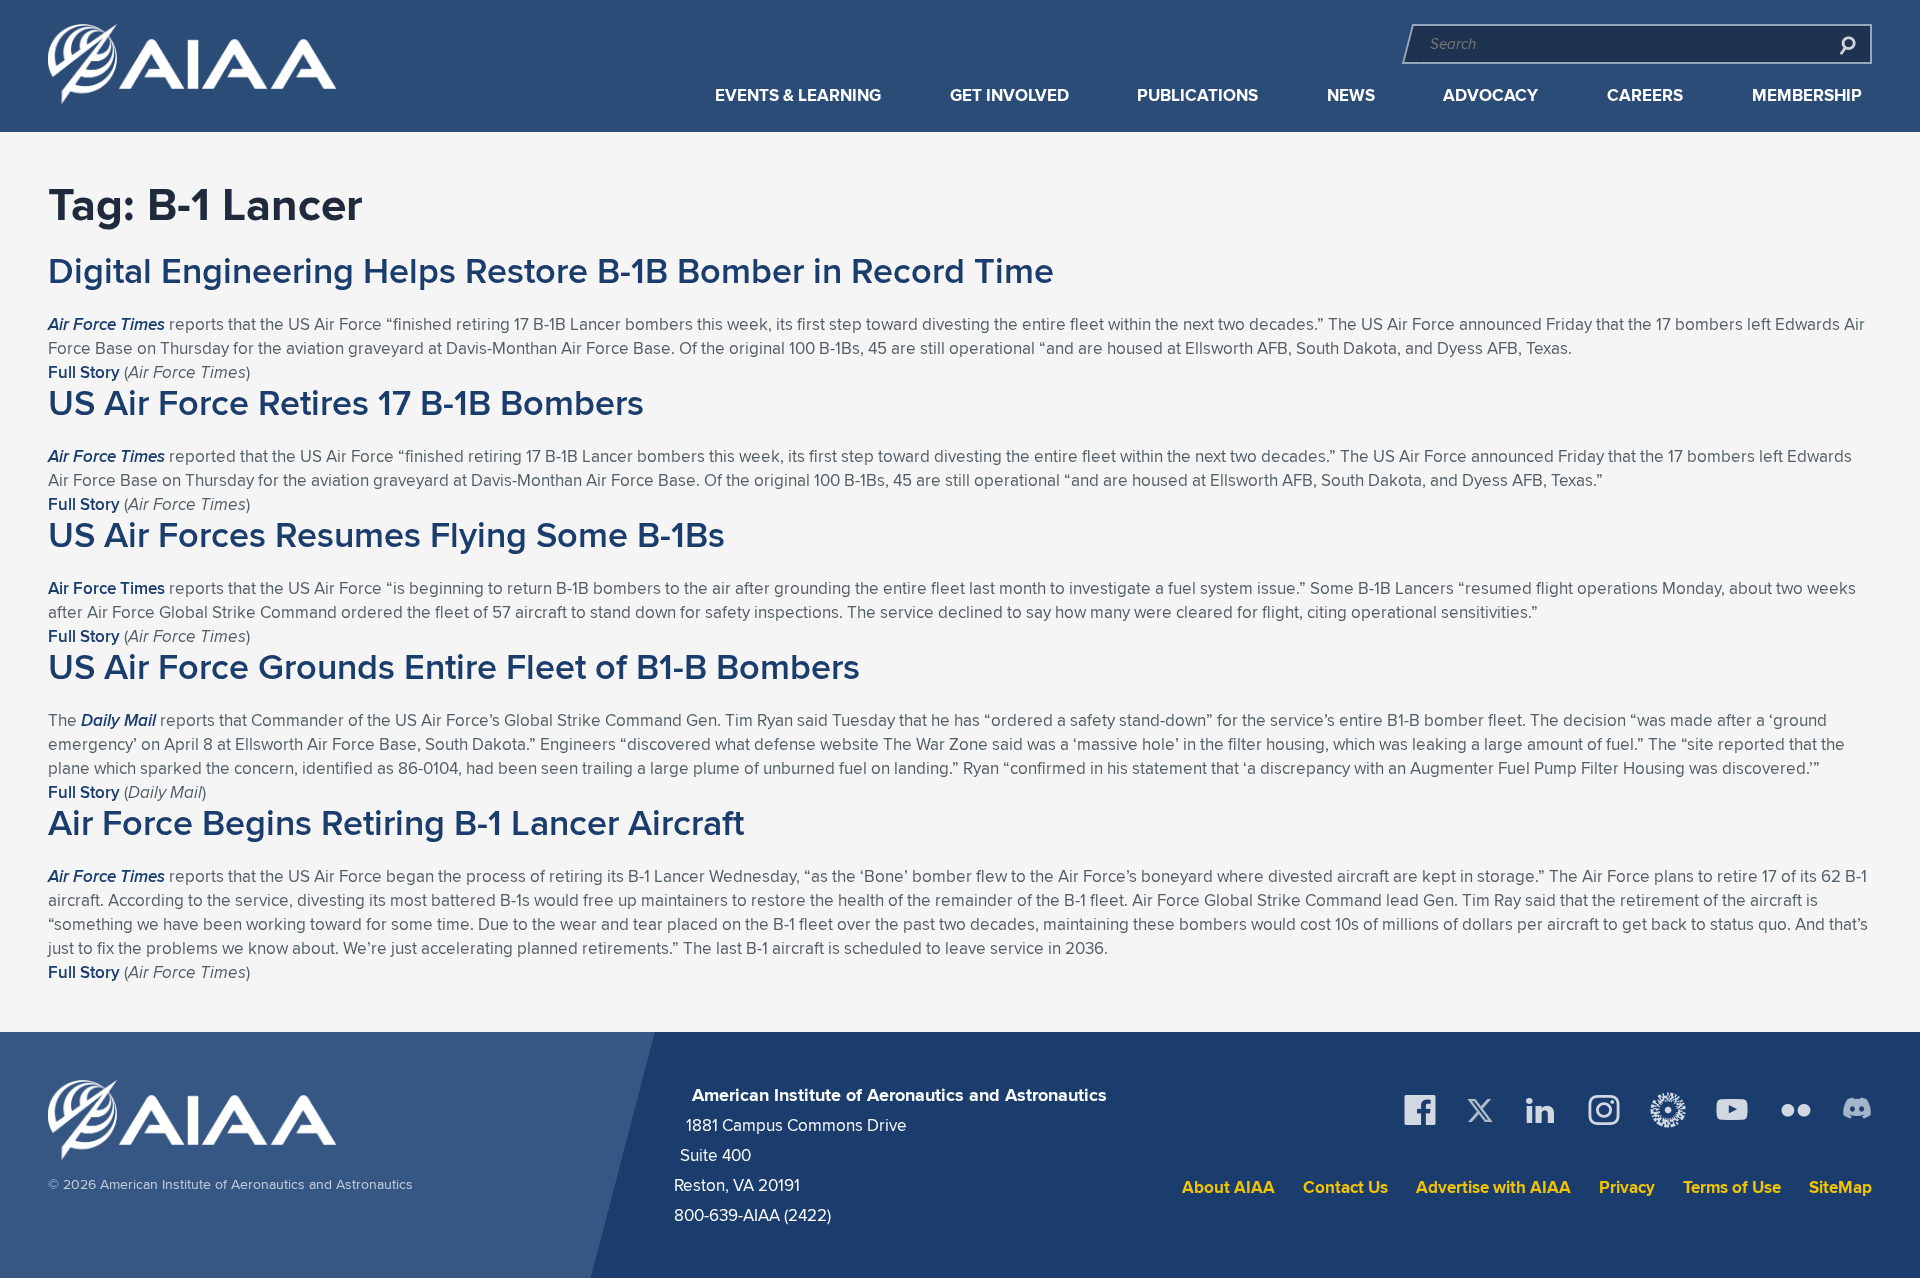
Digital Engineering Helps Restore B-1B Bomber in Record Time (551, 270)
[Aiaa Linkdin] (1540, 1110)
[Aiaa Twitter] (1480, 1110)
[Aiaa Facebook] (1420, 1110)
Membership (1807, 95)
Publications (1197, 95)
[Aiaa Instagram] (1604, 1110)
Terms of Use (1732, 1187)
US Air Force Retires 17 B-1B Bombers (346, 402)
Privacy (1627, 1187)
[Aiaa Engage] (1668, 1110)
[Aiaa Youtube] (1732, 1110)
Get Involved (1009, 95)
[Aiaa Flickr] (1796, 1110)
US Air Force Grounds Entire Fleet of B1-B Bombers (454, 666)
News (1351, 95)
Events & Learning (798, 95)
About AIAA (1228, 1187)
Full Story (84, 372)
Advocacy (1490, 95)
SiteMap (1840, 1187)
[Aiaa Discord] (1857, 1110)
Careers (1645, 95)
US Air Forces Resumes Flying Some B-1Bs (386, 534)
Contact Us (1345, 1187)
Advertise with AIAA (1493, 1187)
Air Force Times (106, 588)
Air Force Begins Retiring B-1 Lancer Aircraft (396, 822)
